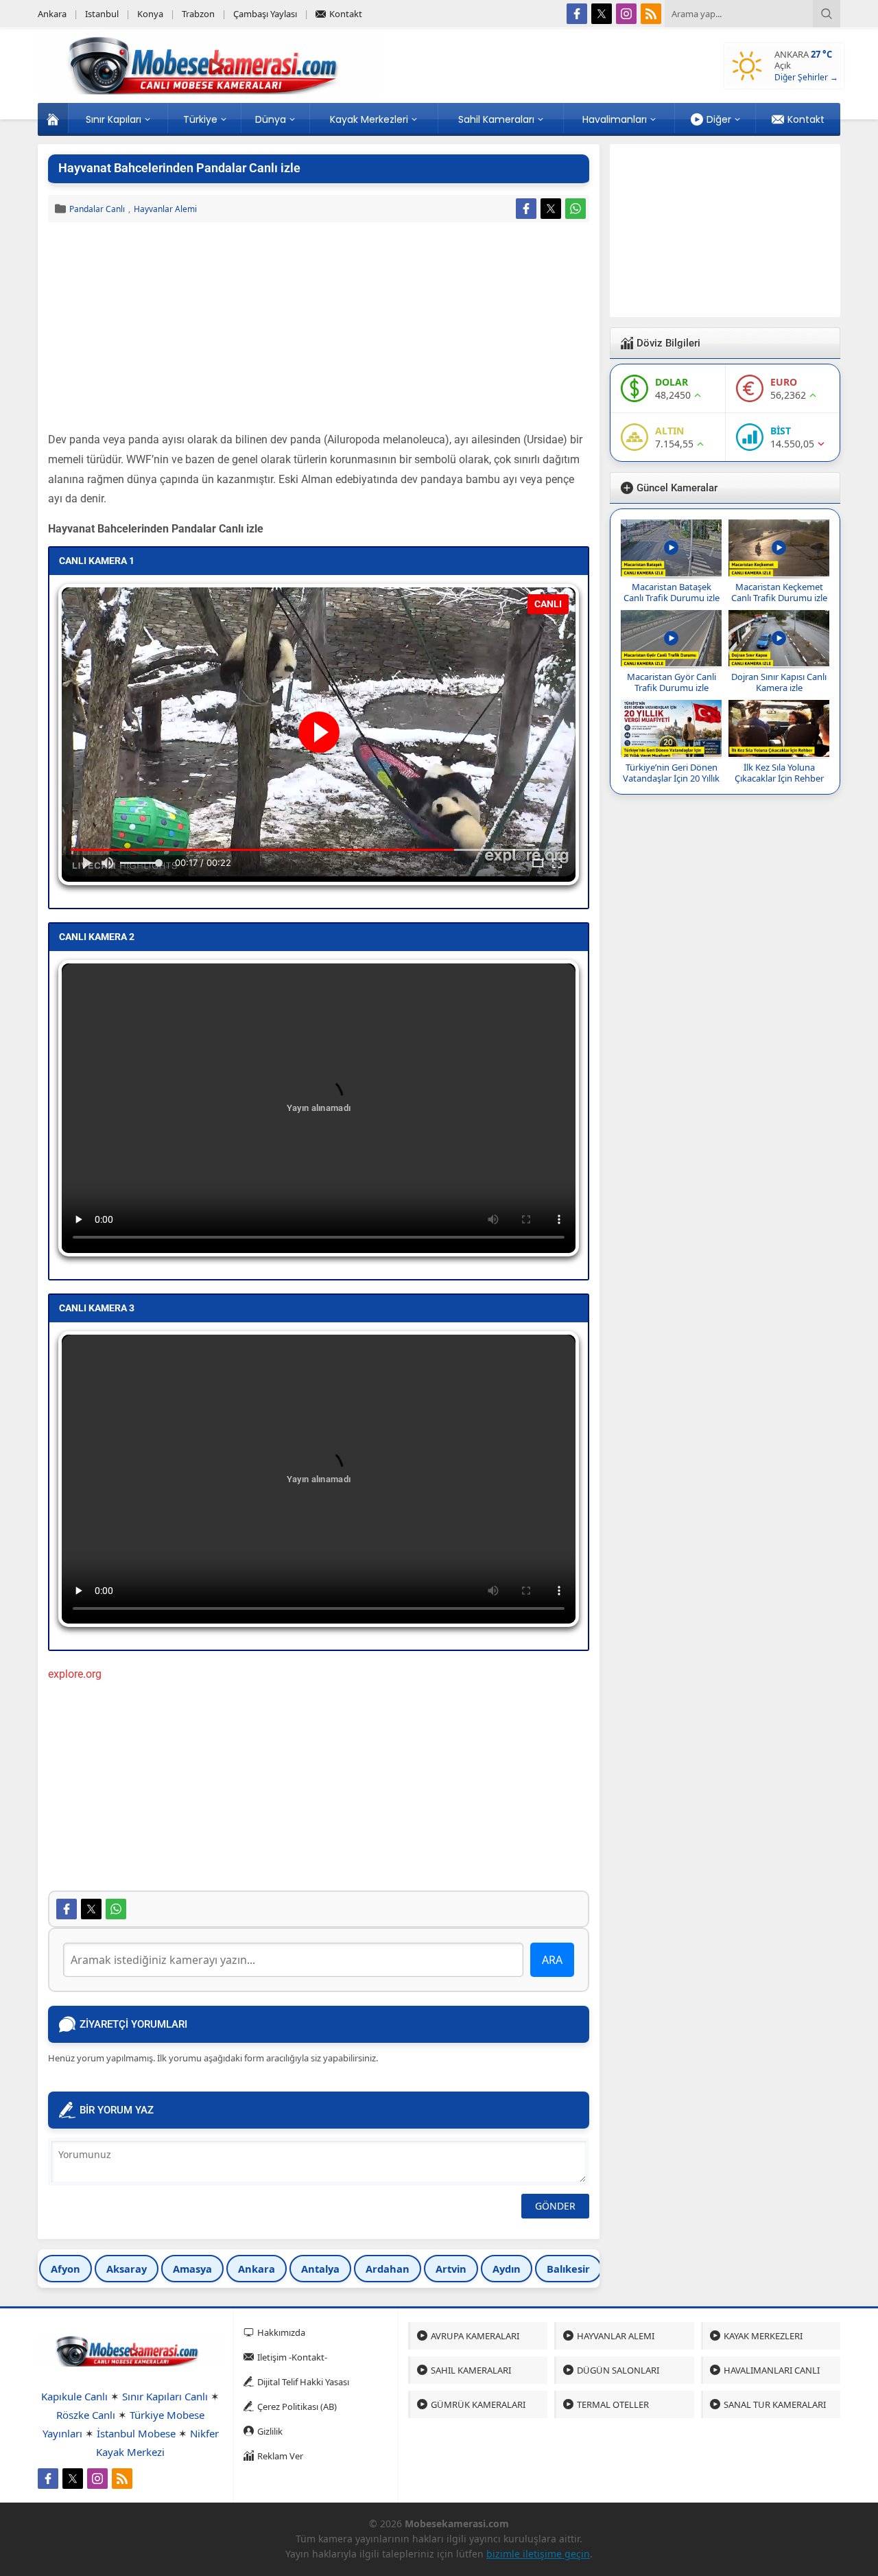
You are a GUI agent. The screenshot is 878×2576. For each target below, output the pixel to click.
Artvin (451, 2269)
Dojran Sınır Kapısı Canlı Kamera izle (779, 682)
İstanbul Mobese (136, 2433)
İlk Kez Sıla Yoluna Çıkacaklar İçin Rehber (779, 773)
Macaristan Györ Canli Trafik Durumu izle (672, 682)
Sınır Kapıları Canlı (165, 2396)
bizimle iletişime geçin (538, 2554)
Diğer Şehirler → (806, 77)
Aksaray (127, 2269)
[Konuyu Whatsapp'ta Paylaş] (576, 209)
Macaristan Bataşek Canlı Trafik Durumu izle (672, 592)
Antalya (320, 2269)
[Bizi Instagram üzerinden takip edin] (626, 14)
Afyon (66, 2269)
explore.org (75, 1674)
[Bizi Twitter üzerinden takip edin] (602, 14)
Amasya (192, 2269)
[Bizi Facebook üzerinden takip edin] (577, 14)
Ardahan (388, 2269)
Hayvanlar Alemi (165, 209)
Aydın (507, 2269)
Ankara (257, 2269)
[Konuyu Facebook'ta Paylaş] (526, 209)
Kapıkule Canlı (74, 2396)
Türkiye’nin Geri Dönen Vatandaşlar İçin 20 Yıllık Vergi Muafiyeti (671, 778)
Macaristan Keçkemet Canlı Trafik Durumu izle (779, 592)
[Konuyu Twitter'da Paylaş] (551, 209)
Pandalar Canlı (97, 209)
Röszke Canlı (86, 2415)
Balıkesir (568, 2269)
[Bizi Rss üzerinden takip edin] (651, 14)
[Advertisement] (319, 329)
